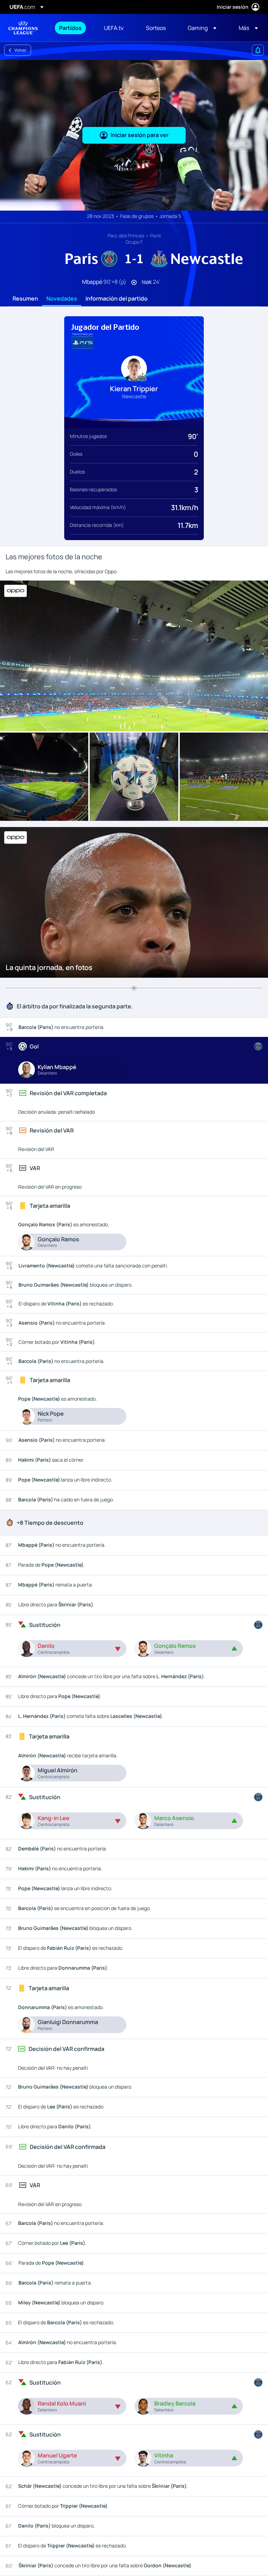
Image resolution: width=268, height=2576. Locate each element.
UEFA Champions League (23, 28)
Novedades (62, 299)
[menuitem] (73, 28)
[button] (202, 28)
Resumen (25, 299)
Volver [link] (20, 50)
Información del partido (117, 299)
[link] (70, 28)
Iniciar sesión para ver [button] (140, 135)
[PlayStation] (83, 343)
